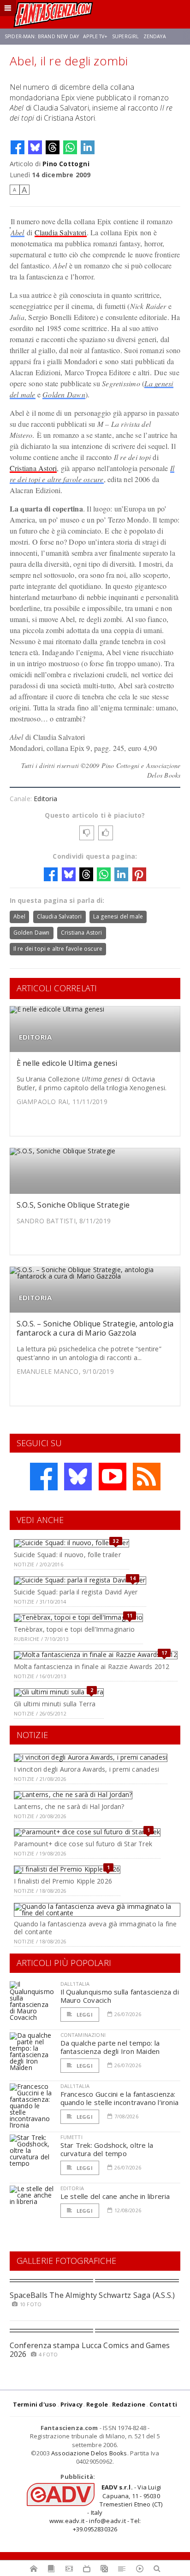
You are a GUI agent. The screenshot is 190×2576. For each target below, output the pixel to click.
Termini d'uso (35, 2404)
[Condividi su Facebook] (18, 147)
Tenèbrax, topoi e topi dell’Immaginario (74, 1629)
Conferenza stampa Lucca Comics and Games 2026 (90, 2350)
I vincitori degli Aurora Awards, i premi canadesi (86, 1769)
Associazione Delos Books (89, 2453)
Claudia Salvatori (61, 232)
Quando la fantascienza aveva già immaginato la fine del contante (95, 1928)
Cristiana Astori (33, 468)
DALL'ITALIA (75, 1984)
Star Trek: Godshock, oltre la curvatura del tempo (107, 2149)
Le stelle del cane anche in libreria (115, 2196)
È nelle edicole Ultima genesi (67, 1063)
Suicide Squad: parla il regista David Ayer (76, 1592)
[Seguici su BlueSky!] (78, 1477)
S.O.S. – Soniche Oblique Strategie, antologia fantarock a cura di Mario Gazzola (95, 1328)
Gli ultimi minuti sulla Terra (55, 1704)
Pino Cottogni (66, 164)
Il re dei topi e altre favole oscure (58, 949)
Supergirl (125, 36)
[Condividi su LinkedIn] (88, 147)
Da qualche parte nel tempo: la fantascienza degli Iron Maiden (110, 2047)
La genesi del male (118, 916)
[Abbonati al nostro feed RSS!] (147, 1477)
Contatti (163, 2404)
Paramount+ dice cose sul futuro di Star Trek (83, 1844)
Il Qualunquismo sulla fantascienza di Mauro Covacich (120, 1996)
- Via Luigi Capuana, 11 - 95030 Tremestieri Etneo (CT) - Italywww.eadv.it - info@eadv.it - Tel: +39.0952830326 (106, 2508)
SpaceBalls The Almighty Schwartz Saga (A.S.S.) (92, 2295)
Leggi (84, 2015)
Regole (97, 2404)
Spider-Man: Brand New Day (42, 36)
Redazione (129, 2404)
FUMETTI (71, 2137)
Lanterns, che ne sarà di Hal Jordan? (69, 1806)
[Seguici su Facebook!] (44, 1477)
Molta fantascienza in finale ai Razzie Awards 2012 (92, 1666)
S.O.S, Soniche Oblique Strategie (73, 1205)
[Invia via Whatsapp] (70, 147)
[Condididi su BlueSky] (35, 147)
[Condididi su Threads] (53, 147)
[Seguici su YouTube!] (113, 1477)
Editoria (45, 799)
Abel (18, 232)
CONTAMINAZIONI (83, 2035)
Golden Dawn (64, 394)
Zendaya (155, 36)
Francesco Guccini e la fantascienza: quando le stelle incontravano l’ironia (120, 2098)
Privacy (71, 2404)
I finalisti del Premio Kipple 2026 (63, 1881)
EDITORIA (36, 1037)
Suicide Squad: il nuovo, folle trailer (67, 1555)
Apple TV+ (95, 36)
